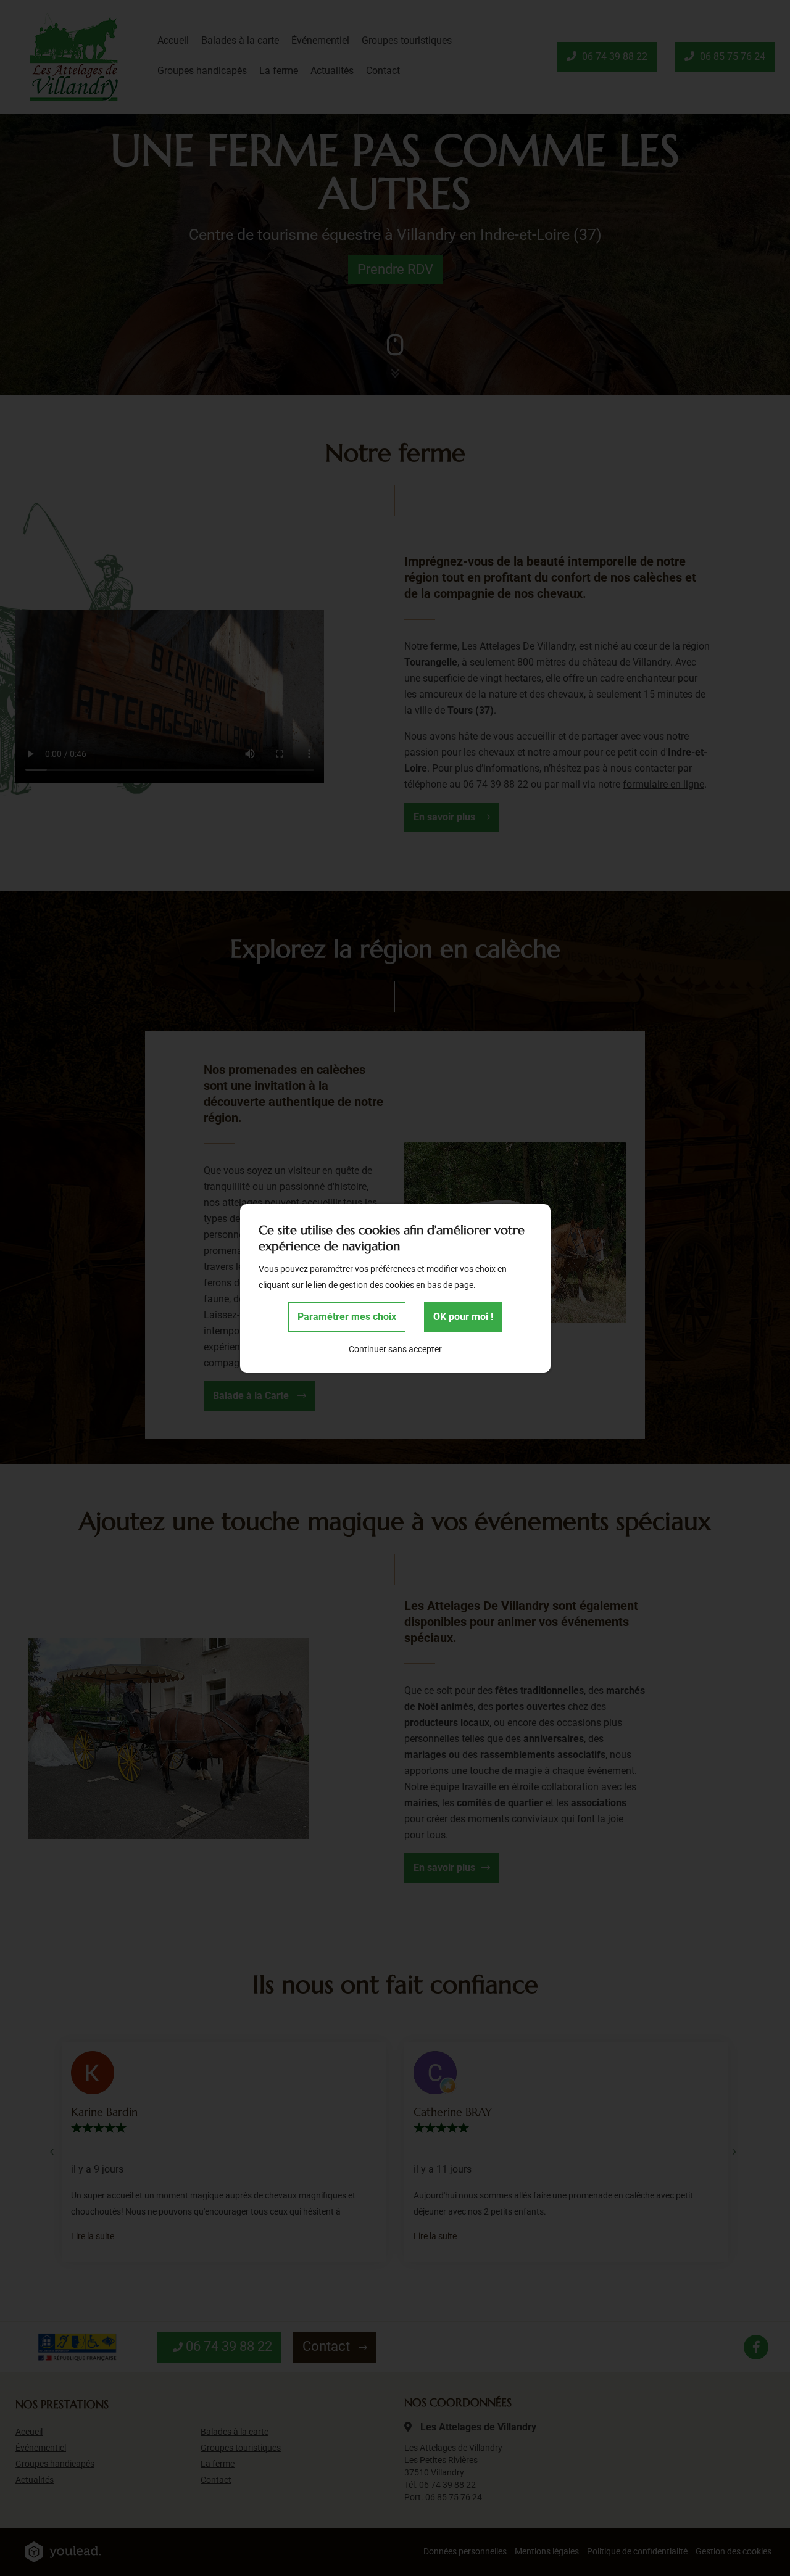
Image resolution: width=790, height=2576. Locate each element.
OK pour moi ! (463, 1317)
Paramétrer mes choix (347, 1317)
